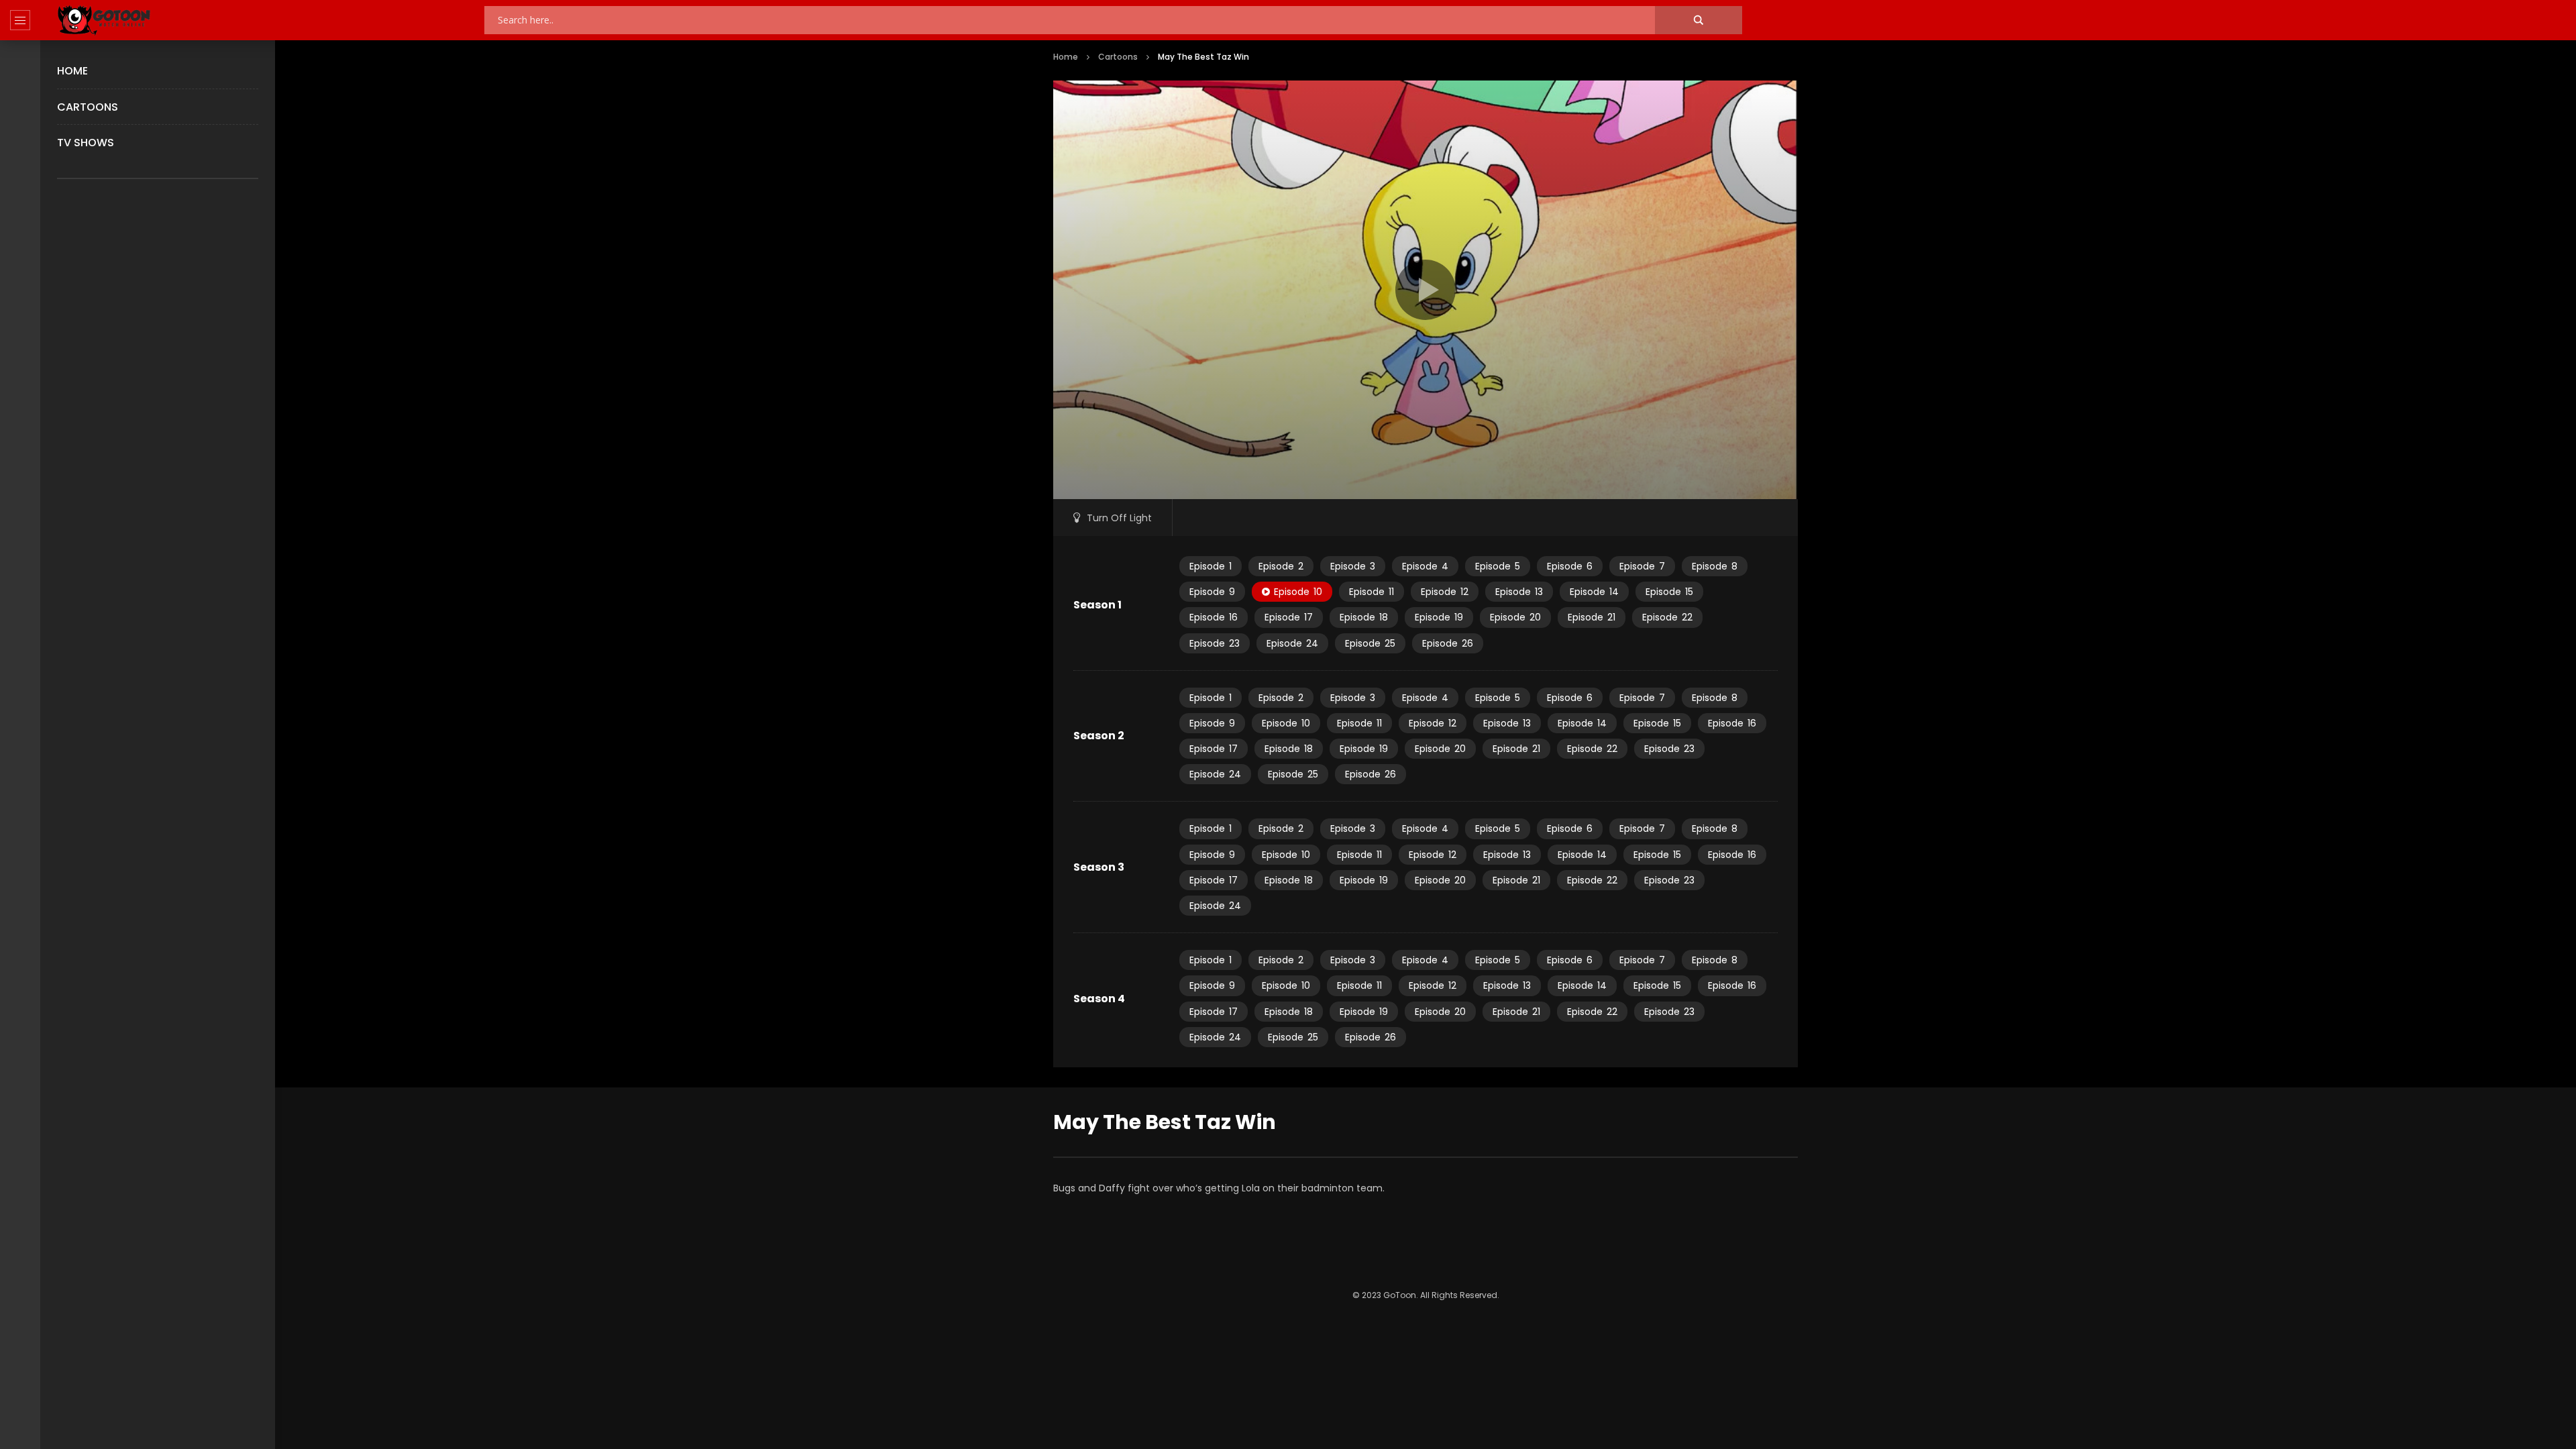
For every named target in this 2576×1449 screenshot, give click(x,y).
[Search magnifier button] (1699, 20)
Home (72, 71)
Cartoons (88, 107)
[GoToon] (104, 20)
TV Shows (86, 143)
